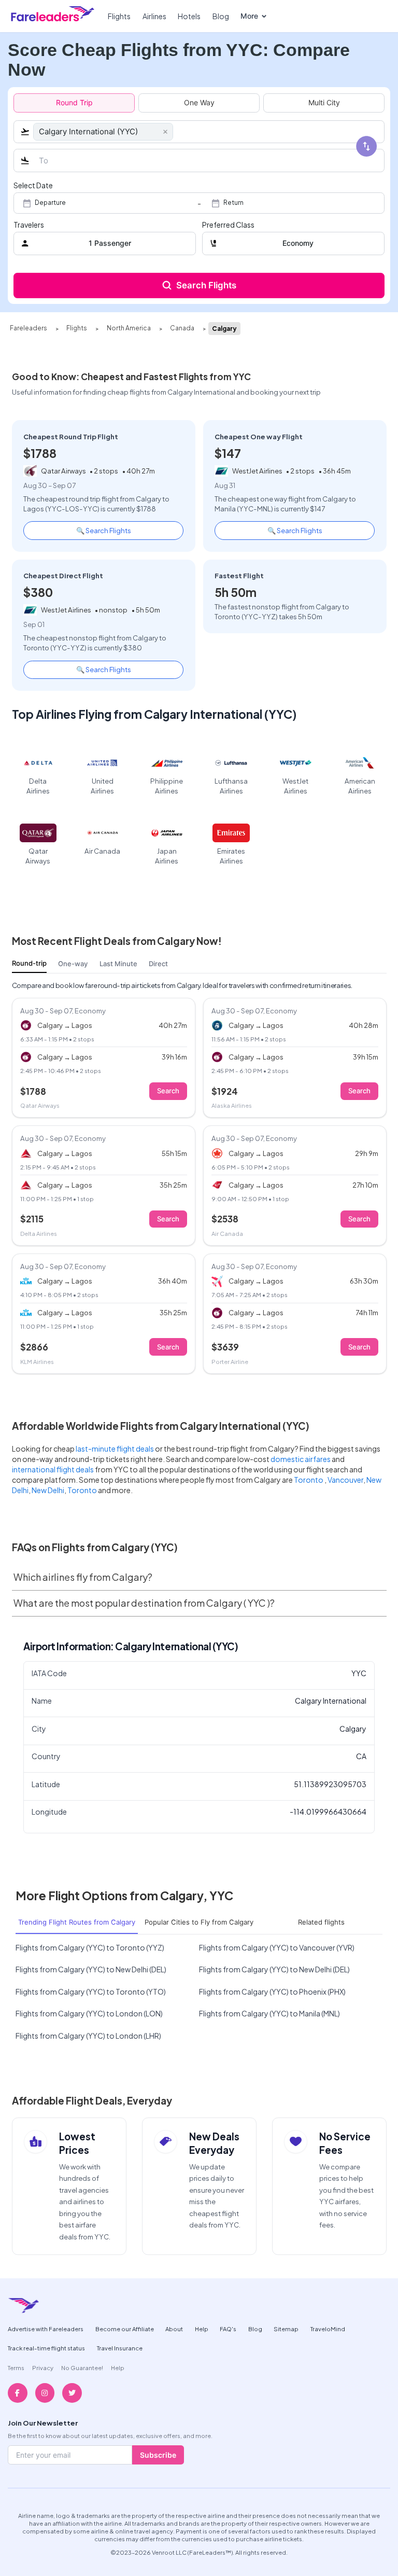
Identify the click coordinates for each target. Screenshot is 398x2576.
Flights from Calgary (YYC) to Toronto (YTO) (91, 1992)
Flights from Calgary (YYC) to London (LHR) (88, 2036)
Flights (119, 16)
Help (202, 2329)
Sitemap (286, 2329)
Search (168, 1091)
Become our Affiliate (125, 2329)
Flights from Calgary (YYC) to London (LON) (89, 2013)
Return (233, 203)
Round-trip (29, 963)
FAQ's (228, 2329)
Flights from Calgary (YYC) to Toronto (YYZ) (90, 1947)
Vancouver (345, 1480)
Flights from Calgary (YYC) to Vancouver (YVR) (277, 1947)
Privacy (43, 2368)
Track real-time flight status (46, 2348)
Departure (50, 203)
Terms (16, 2368)
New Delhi (48, 1490)
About (174, 2329)
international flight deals (53, 1469)
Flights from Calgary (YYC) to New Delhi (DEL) (91, 1969)
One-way (73, 964)
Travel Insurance (120, 2348)
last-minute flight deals (115, 1449)
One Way (199, 102)
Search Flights (206, 285)
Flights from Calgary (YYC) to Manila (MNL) (269, 2013)
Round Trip (74, 102)
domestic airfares (301, 1459)
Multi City (324, 102)
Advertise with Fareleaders (46, 2329)
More (249, 16)
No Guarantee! (82, 2368)
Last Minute (118, 964)
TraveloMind (328, 2329)
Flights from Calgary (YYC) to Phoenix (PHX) (272, 1992)
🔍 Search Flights (104, 530)
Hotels (189, 16)
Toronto (309, 1480)
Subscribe (158, 2455)
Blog (221, 16)
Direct (158, 964)
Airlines (154, 16)
